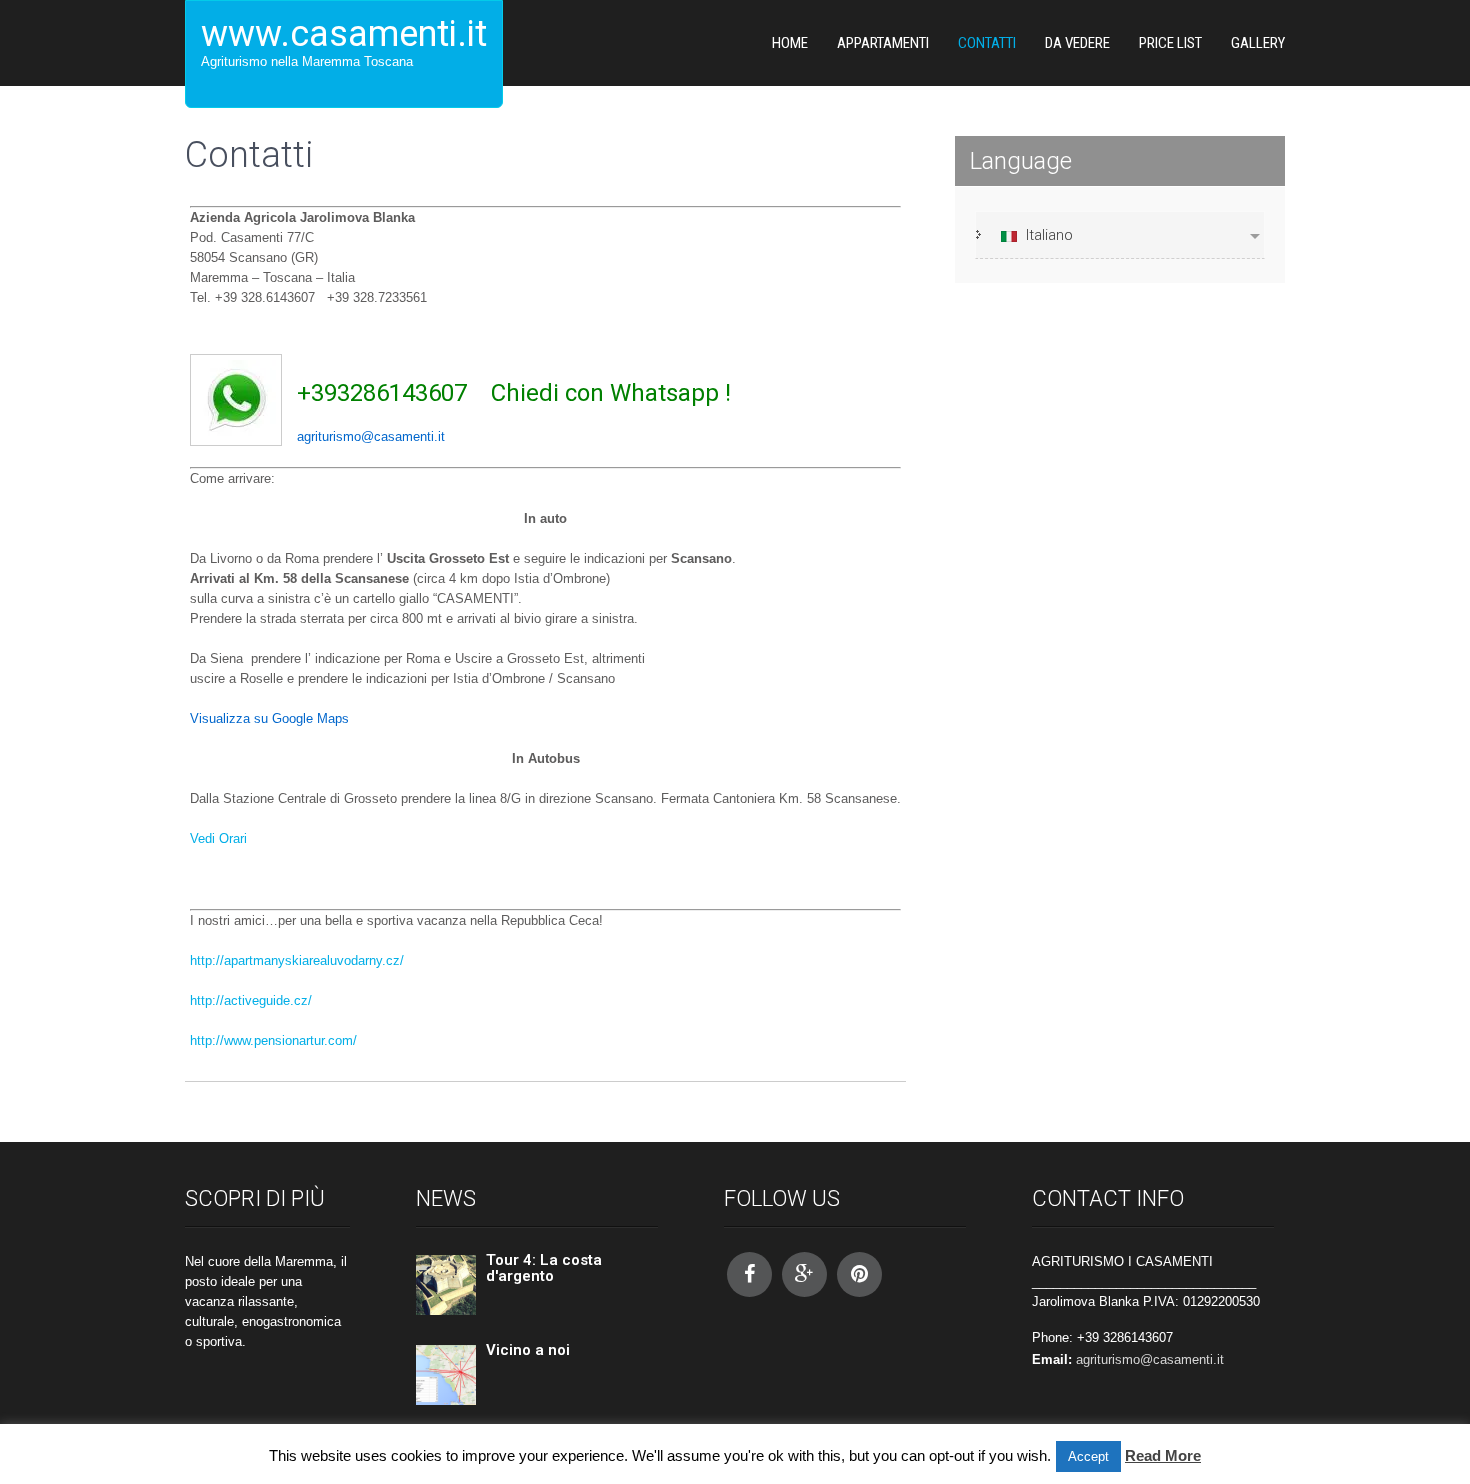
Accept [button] (1088, 1456)
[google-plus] (804, 1274)
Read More (1163, 1455)
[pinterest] (859, 1274)
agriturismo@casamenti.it (1150, 1359)
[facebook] (749, 1274)
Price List (1170, 43)
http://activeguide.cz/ (251, 1000)
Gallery (1258, 43)
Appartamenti (883, 43)
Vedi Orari (218, 838)
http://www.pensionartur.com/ (273, 1040)
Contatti (987, 43)
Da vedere (1077, 43)
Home (790, 43)
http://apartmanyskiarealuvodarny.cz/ (297, 960)
